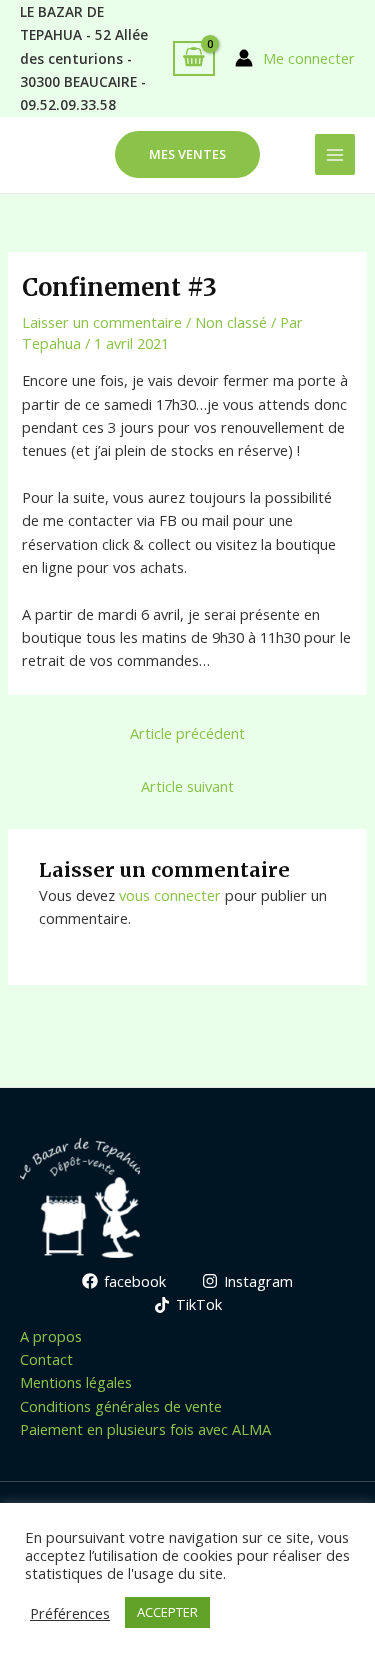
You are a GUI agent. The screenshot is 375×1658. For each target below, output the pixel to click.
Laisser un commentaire (102, 322)
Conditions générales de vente (121, 1406)
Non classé (231, 322)
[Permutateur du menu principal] (335, 154)
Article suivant (187, 786)
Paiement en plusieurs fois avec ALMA (145, 1429)
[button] (187, 154)
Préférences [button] (70, 1613)
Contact (46, 1359)
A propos (51, 1336)
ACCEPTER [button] (167, 1612)
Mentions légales (76, 1382)
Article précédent (187, 733)
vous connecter (170, 895)
